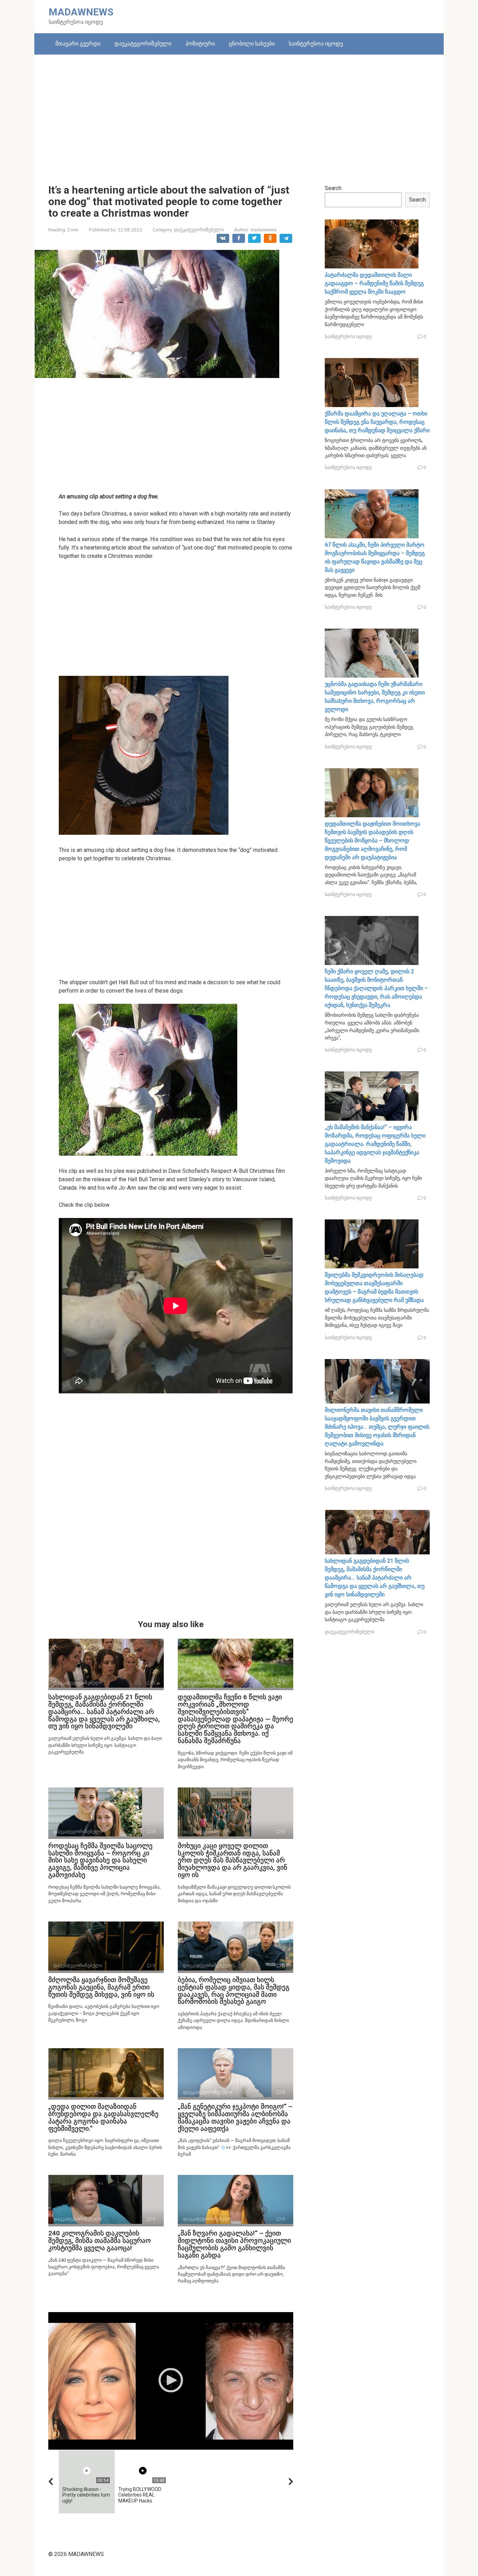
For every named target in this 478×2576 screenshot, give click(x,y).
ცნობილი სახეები (252, 44)
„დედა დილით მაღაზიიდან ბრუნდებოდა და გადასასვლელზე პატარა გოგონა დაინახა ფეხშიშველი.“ (103, 2117)
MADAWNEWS (81, 12)
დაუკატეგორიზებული (143, 44)
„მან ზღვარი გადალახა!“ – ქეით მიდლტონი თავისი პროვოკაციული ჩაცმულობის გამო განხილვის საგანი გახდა (234, 2244)
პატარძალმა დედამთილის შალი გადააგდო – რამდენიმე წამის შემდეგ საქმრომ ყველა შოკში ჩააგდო (374, 283)
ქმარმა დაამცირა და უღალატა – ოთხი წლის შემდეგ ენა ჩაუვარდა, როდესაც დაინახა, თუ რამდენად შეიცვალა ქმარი (377, 422)
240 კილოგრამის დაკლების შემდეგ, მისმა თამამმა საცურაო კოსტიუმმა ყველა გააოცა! (100, 2241)
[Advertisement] (239, 114)
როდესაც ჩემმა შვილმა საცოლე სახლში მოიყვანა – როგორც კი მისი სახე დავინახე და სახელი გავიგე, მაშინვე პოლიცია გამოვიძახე (100, 1860)
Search (333, 188)
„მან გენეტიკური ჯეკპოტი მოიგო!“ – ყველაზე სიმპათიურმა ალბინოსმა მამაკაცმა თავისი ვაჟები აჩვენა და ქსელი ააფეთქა (235, 2117)
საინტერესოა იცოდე (316, 44)
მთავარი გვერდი (78, 44)
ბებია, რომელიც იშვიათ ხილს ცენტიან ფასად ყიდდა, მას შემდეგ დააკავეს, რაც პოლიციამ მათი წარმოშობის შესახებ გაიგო (234, 1991)
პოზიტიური (200, 44)
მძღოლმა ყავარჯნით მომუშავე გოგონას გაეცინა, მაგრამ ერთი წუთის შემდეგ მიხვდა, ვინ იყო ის (101, 1987)
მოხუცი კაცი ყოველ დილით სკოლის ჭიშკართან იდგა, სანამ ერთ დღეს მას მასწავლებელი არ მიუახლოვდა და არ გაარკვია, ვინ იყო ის (233, 1860)
